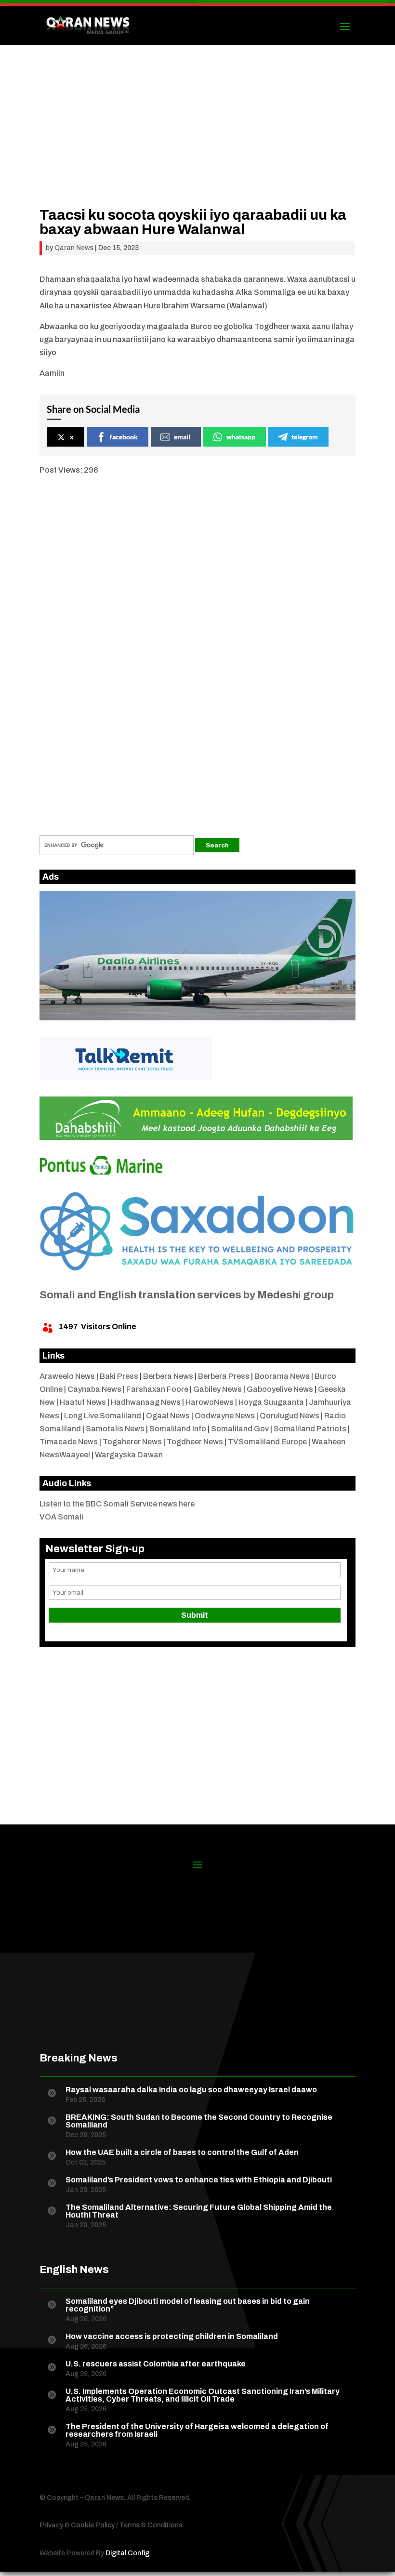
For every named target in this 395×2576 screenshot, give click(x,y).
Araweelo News (67, 1376)
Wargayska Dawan (129, 1455)
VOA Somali (61, 1517)
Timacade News (69, 1442)
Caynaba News (94, 1389)
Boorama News (282, 1376)
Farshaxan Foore (157, 1389)
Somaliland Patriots (310, 1429)
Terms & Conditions (151, 2525)
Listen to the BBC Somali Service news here (117, 1504)
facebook (124, 437)
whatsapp (241, 437)
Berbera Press (224, 1376)
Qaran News (74, 248)
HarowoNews (210, 1402)
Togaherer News (132, 1442)
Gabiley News (217, 1389)
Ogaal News (168, 1416)
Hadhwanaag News (146, 1402)
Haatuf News (83, 1402)
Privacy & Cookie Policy (77, 2525)
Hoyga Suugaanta (271, 1402)
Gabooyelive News (280, 1389)
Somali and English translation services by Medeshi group (187, 1295)
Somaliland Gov (240, 1429)
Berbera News (168, 1376)
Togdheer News (195, 1442)
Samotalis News (115, 1429)
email (182, 437)
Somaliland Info (178, 1429)
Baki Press (119, 1376)
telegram (305, 437)
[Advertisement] (197, 140)
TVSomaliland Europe (267, 1442)
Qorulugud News (290, 1416)
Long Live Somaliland (103, 1416)
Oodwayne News (225, 1416)
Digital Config (127, 2553)
